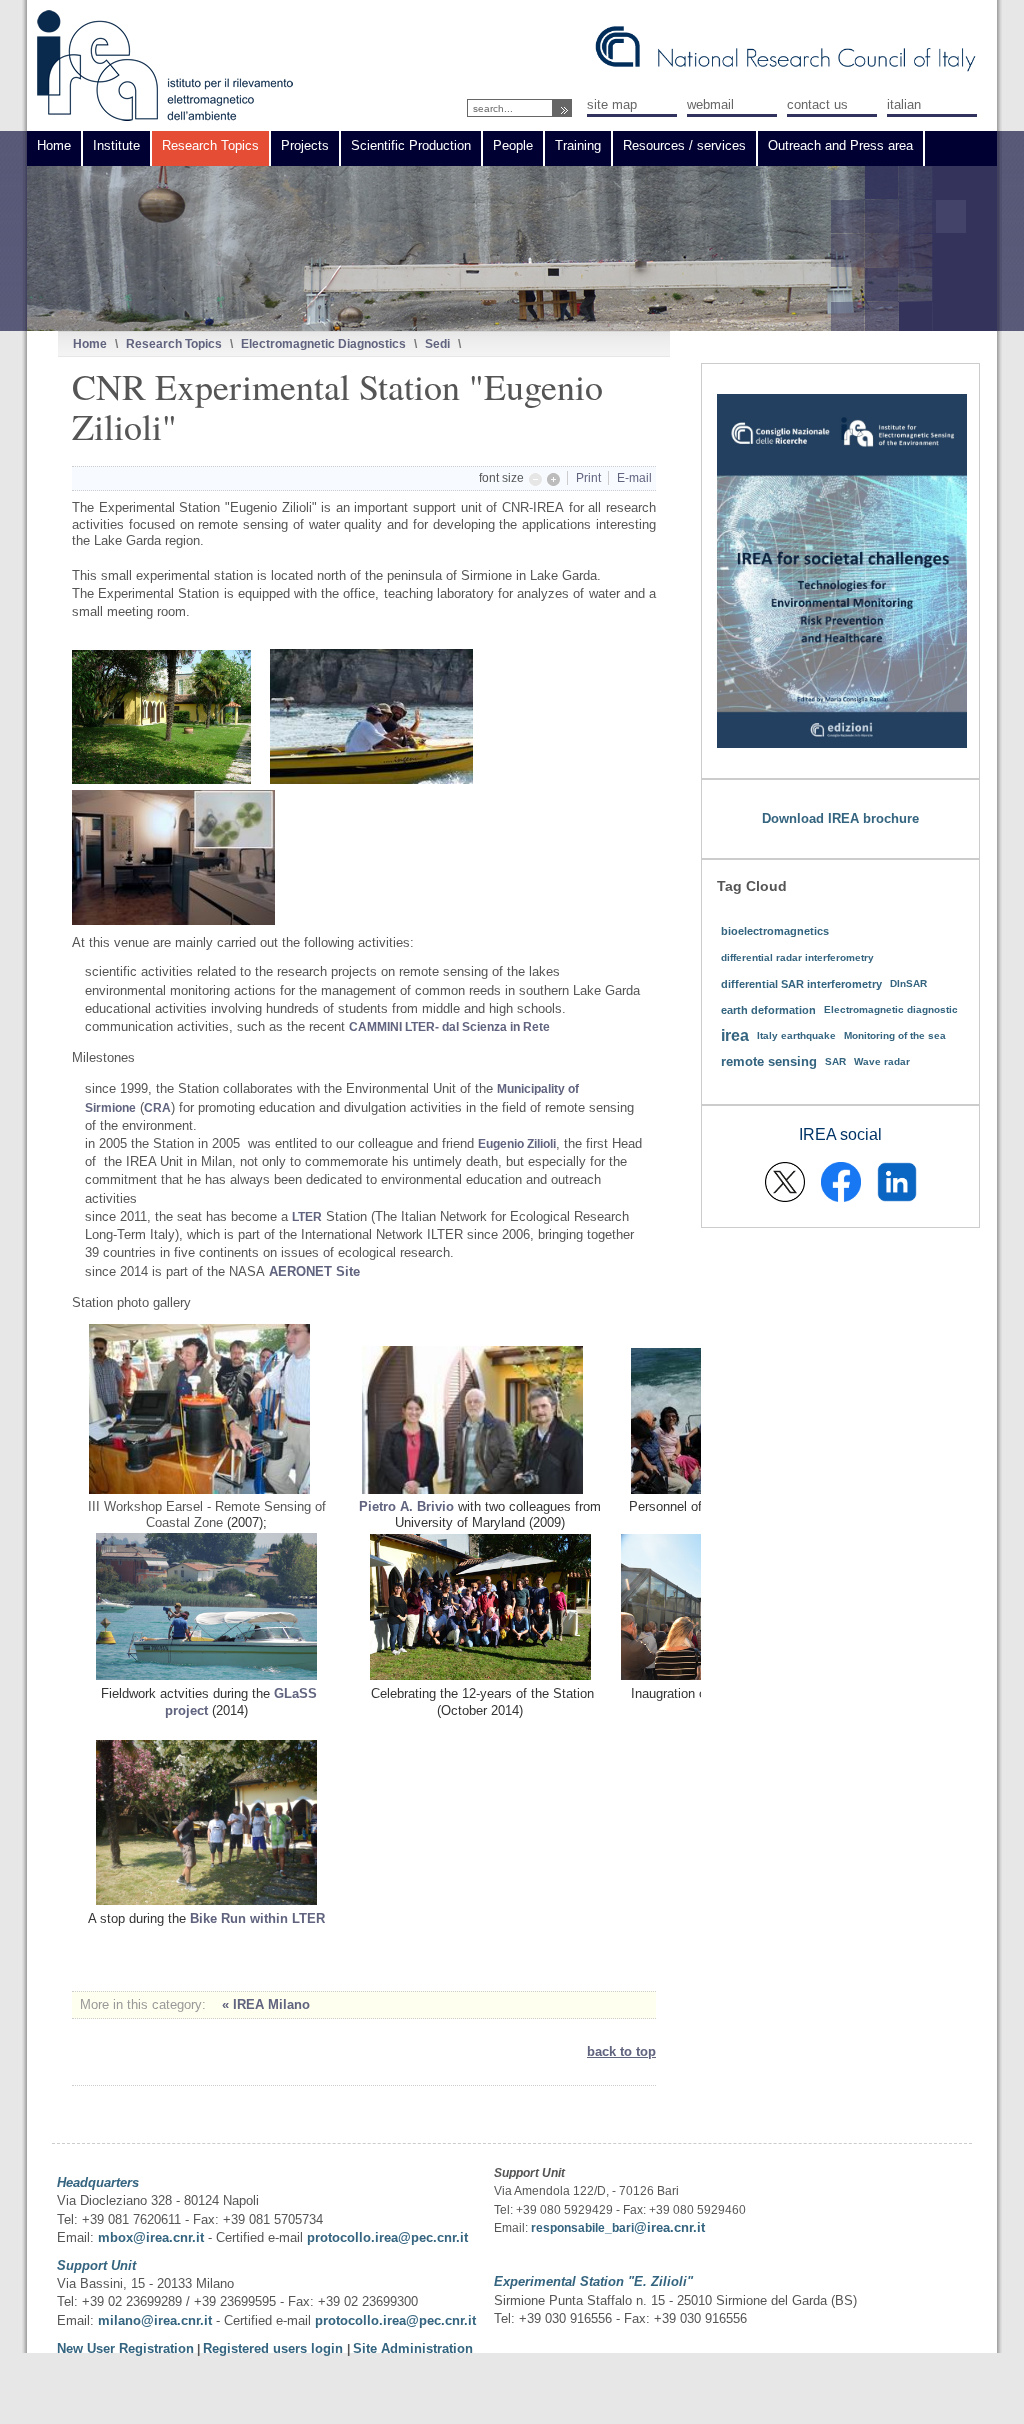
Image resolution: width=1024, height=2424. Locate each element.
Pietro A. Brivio (406, 1506)
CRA (157, 1108)
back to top (621, 2051)
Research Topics (174, 343)
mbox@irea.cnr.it (151, 2237)
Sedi (437, 343)
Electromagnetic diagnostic (891, 1009)
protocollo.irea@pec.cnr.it (387, 2237)
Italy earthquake (796, 1035)
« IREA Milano (266, 2004)
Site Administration (413, 2348)
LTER (307, 1217)
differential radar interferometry (797, 957)
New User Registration (125, 2348)
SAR (835, 1061)
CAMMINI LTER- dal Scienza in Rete (449, 1027)
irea (735, 1035)
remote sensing (769, 1061)
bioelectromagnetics (775, 931)
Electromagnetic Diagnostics (323, 343)
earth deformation (768, 1010)
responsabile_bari (582, 2228)
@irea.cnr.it (669, 2227)
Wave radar (882, 1061)
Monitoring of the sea (895, 1035)
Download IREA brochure (840, 818)
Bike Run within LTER (257, 1918)
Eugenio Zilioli (517, 1144)
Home (90, 343)
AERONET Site (314, 1271)
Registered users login (275, 2348)
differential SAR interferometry (801, 984)
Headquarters (98, 2182)
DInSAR (908, 983)
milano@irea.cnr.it (155, 2320)
